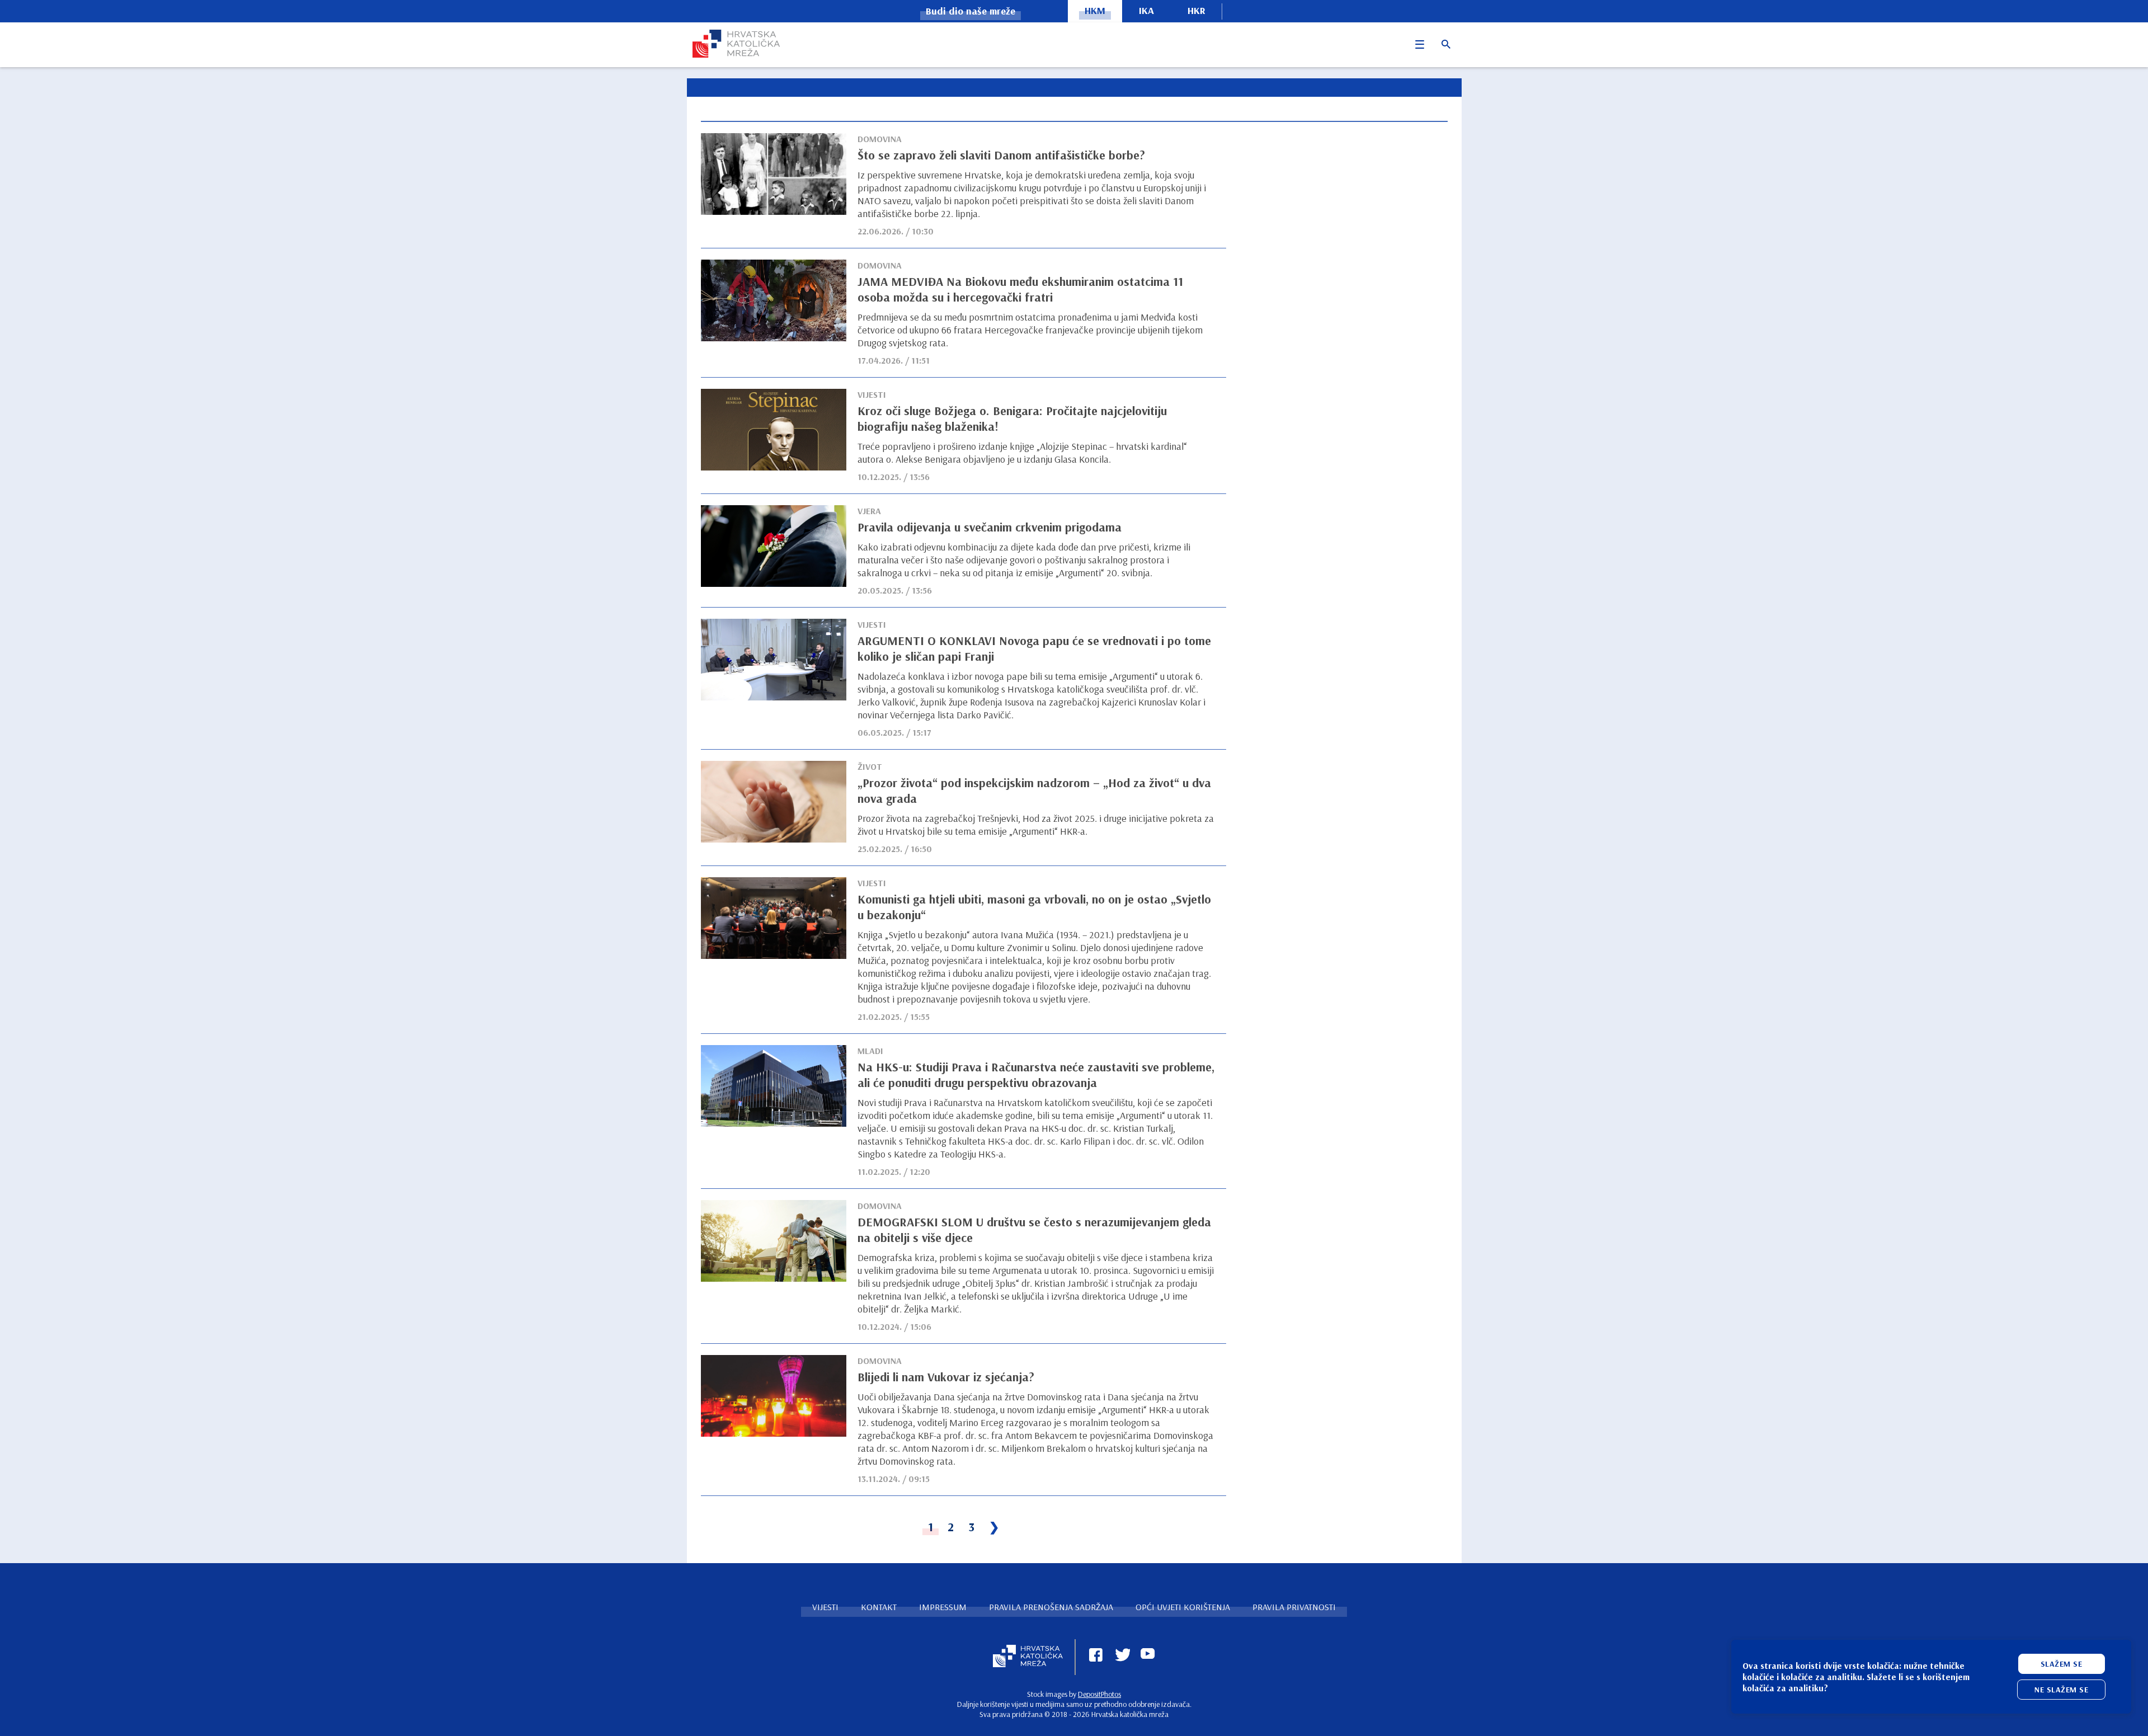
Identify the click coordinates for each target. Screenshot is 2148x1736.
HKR (1197, 10)
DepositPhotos (1099, 1694)
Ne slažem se (2061, 1690)
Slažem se (2062, 1664)
